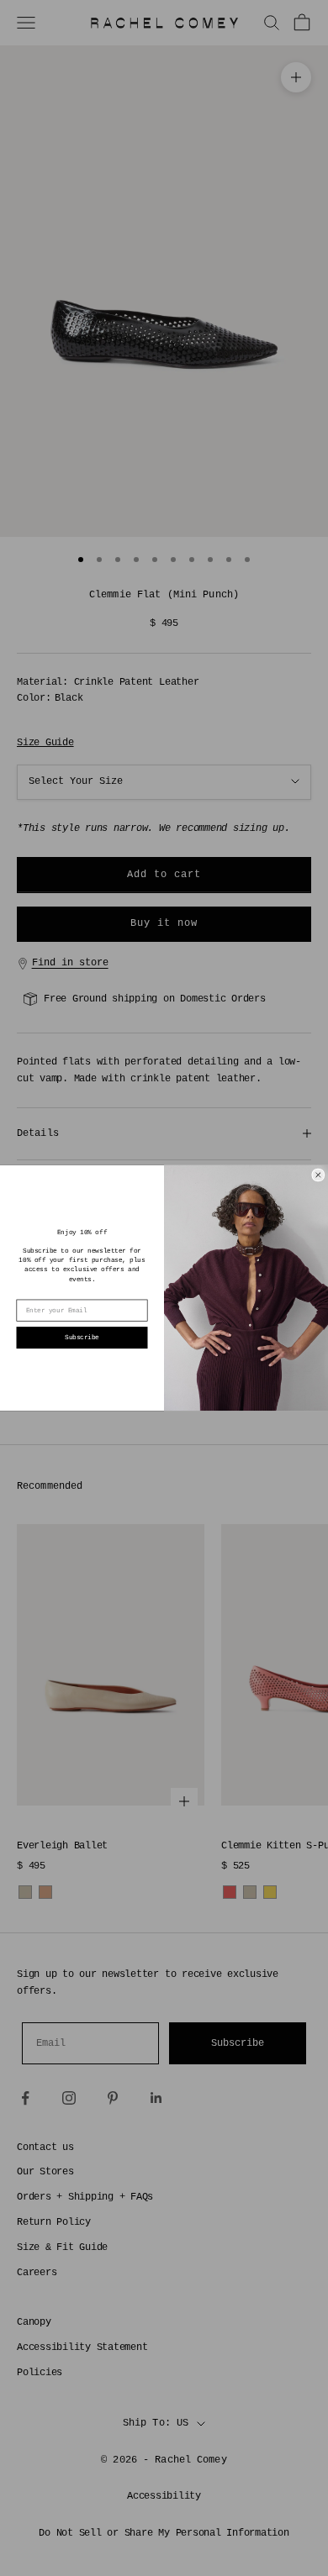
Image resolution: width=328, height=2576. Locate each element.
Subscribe (82, 1338)
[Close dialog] (318, 1175)
